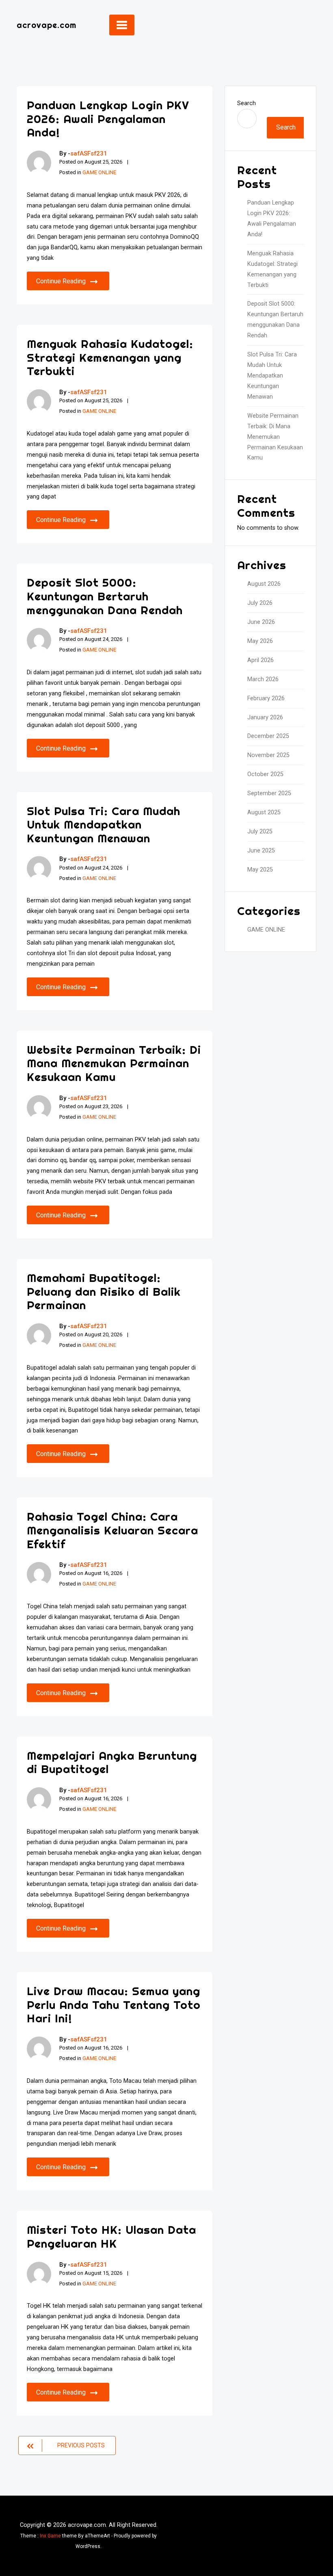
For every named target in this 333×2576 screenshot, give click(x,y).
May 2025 (260, 870)
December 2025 (268, 736)
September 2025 (269, 793)
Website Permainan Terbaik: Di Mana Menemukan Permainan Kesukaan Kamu (114, 1063)
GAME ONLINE (99, 172)
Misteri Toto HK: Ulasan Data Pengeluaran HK (111, 2236)
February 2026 (266, 698)
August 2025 (264, 812)
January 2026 (265, 717)
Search (247, 103)
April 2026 (261, 660)
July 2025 (260, 832)
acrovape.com (46, 25)
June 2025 (261, 851)
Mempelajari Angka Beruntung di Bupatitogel (112, 1762)
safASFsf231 (89, 153)
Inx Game (50, 2536)
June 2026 (261, 622)
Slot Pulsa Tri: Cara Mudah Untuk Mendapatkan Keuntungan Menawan (104, 824)
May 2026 (260, 641)
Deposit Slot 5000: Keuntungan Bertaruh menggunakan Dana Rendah (105, 596)
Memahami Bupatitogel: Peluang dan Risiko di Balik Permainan (104, 1291)
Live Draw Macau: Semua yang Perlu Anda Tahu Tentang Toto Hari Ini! (114, 2004)
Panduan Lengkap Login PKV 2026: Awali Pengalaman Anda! (108, 119)
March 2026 (263, 679)
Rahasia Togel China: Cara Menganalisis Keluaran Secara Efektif (112, 1530)
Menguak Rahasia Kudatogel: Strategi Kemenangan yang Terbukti (110, 357)
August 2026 (264, 584)
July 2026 (260, 603)
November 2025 (268, 755)
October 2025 (265, 774)
